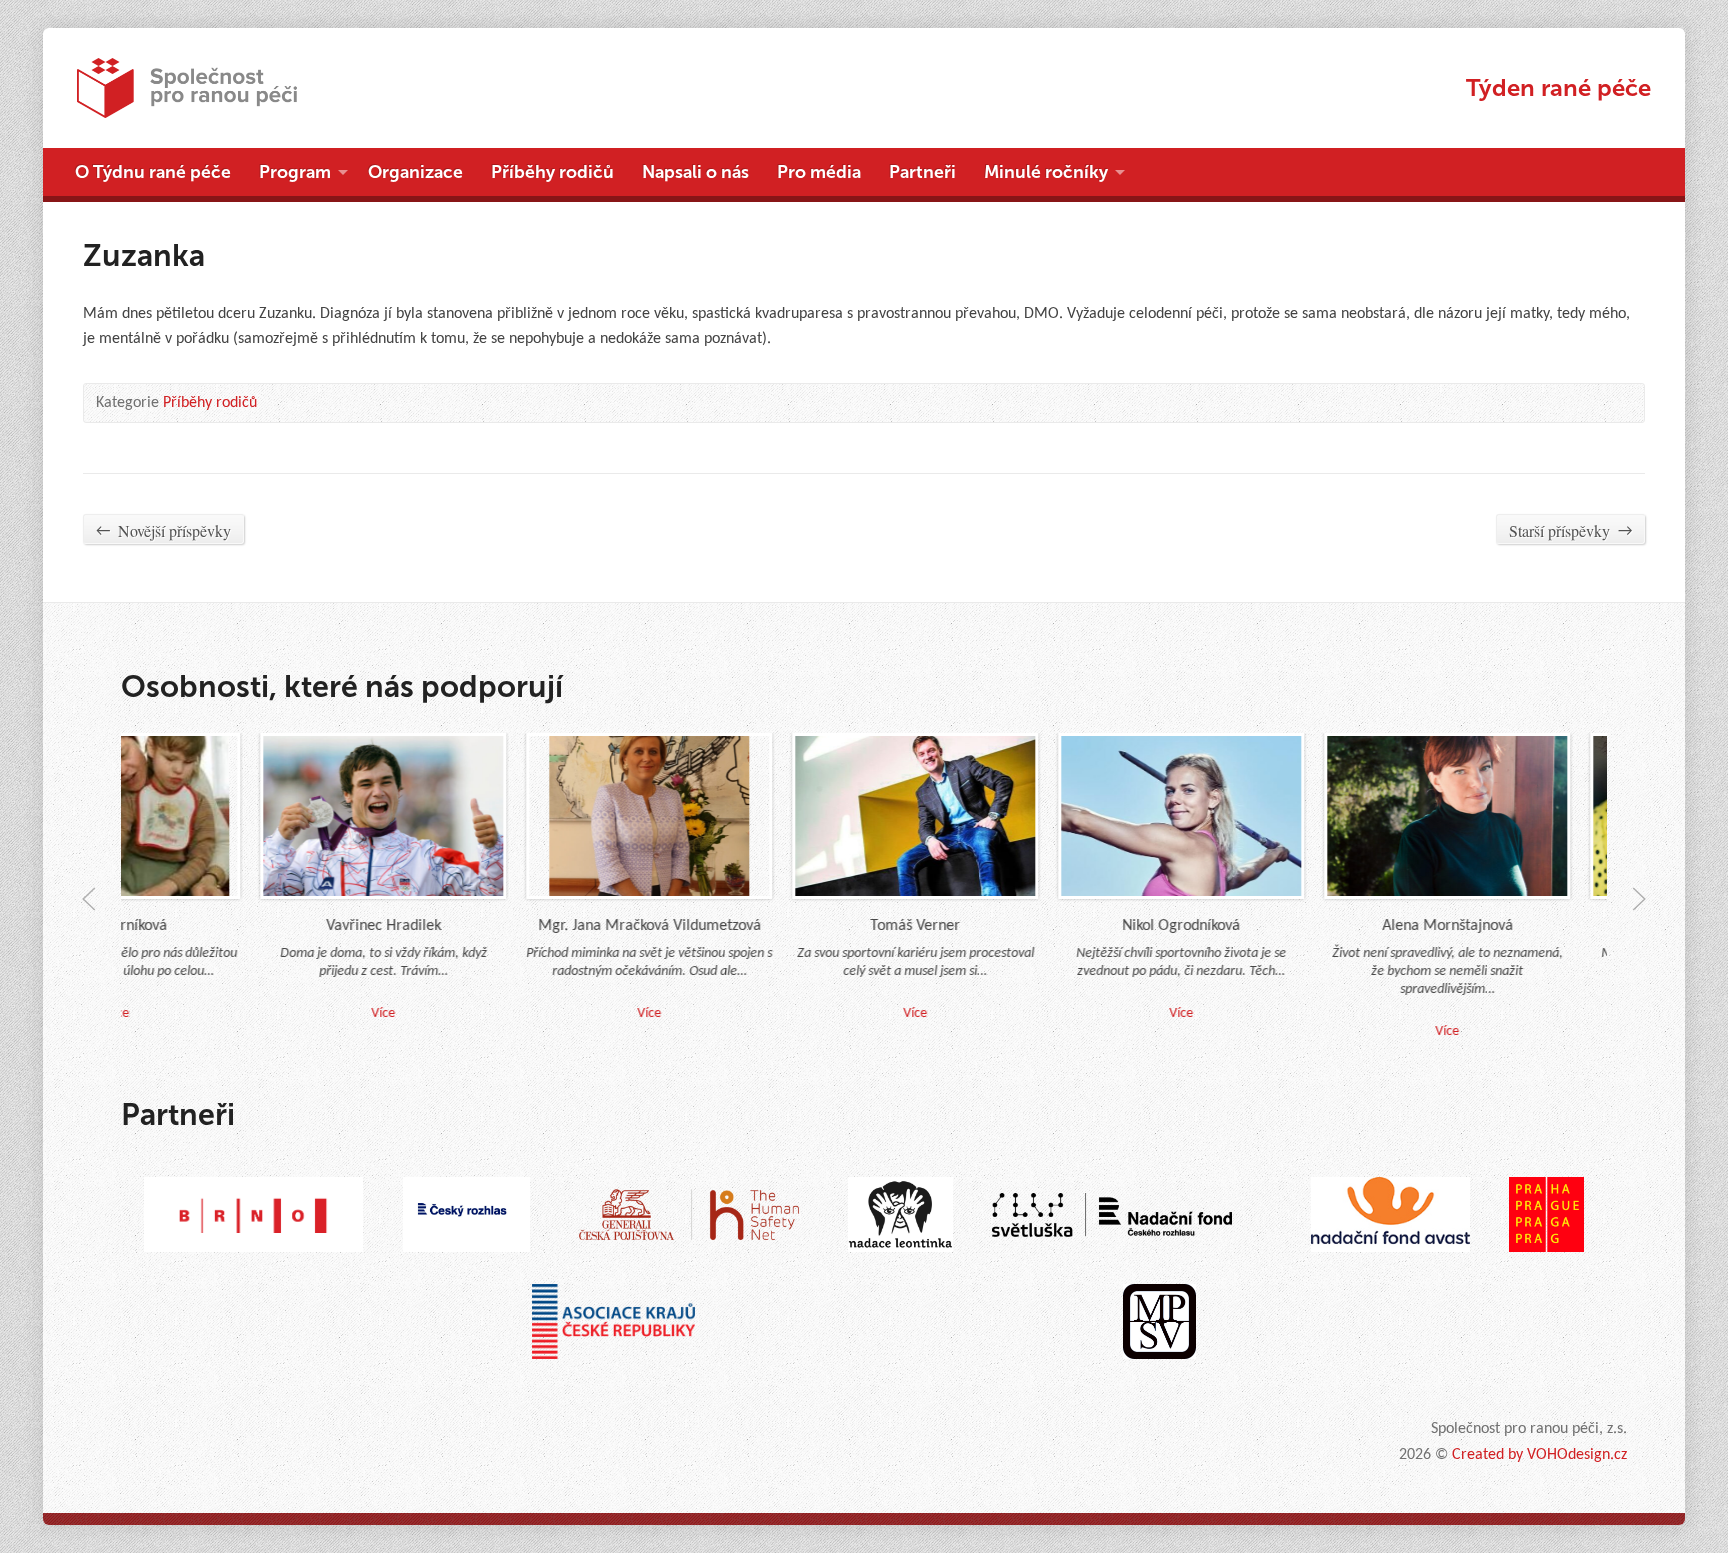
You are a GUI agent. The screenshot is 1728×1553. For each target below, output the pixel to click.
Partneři (922, 172)
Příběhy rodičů (552, 172)
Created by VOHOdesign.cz (1539, 1455)
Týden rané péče (1558, 87)
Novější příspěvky (163, 530)
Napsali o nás (695, 172)
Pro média (819, 172)
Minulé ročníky (1046, 172)
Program (295, 172)
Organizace (415, 172)
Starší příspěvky (1570, 530)
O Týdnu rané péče (153, 172)
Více (620, 1012)
